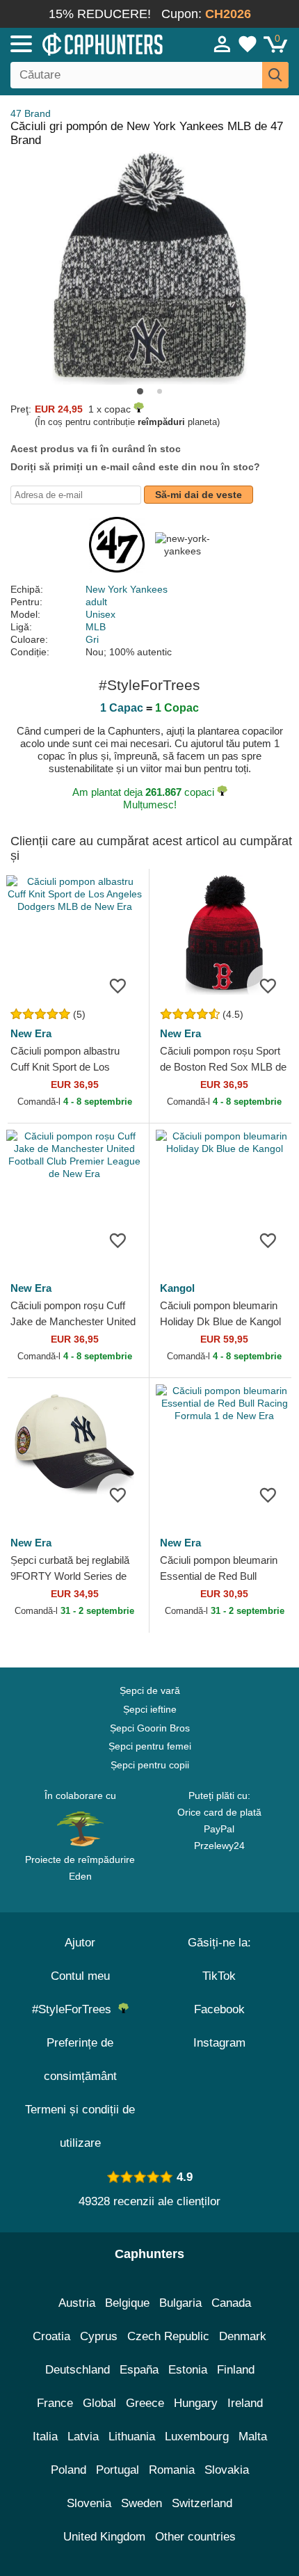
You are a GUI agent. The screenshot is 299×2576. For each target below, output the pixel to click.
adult (96, 602)
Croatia (51, 2336)
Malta (253, 2437)
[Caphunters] (87, 43)
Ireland (245, 2403)
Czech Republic (168, 2336)
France (55, 2403)
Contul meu (80, 1976)
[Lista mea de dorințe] (248, 44)
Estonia (188, 2370)
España (139, 2370)
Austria (77, 2303)
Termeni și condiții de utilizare (80, 2126)
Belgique (127, 2303)
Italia (45, 2437)
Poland (68, 2470)
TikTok (219, 1976)
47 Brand (31, 113)
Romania (172, 2470)
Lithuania (132, 2437)
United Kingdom (104, 2537)
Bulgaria (180, 2303)
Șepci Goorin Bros (150, 1728)
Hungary (196, 2403)
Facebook (219, 2009)
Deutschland (78, 2370)
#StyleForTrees (75, 2009)
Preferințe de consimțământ (80, 2059)
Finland (236, 2370)
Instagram (219, 2043)
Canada (231, 2303)
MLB (96, 627)
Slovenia (89, 2503)
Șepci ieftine (150, 1709)
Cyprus (99, 2336)
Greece (145, 2403)
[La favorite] (118, 985)
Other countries (195, 2537)
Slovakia (227, 2470)
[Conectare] (223, 44)
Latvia (83, 2437)
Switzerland (202, 2503)
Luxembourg (197, 2437)
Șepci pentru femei (150, 1746)
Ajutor (80, 1943)
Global (99, 2403)
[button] (140, 391)
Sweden (142, 2503)
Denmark (243, 2336)
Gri (92, 639)
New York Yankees (127, 589)
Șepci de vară (150, 1690)
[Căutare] (275, 75)
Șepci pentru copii (150, 1765)
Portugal (118, 2470)
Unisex (100, 614)
